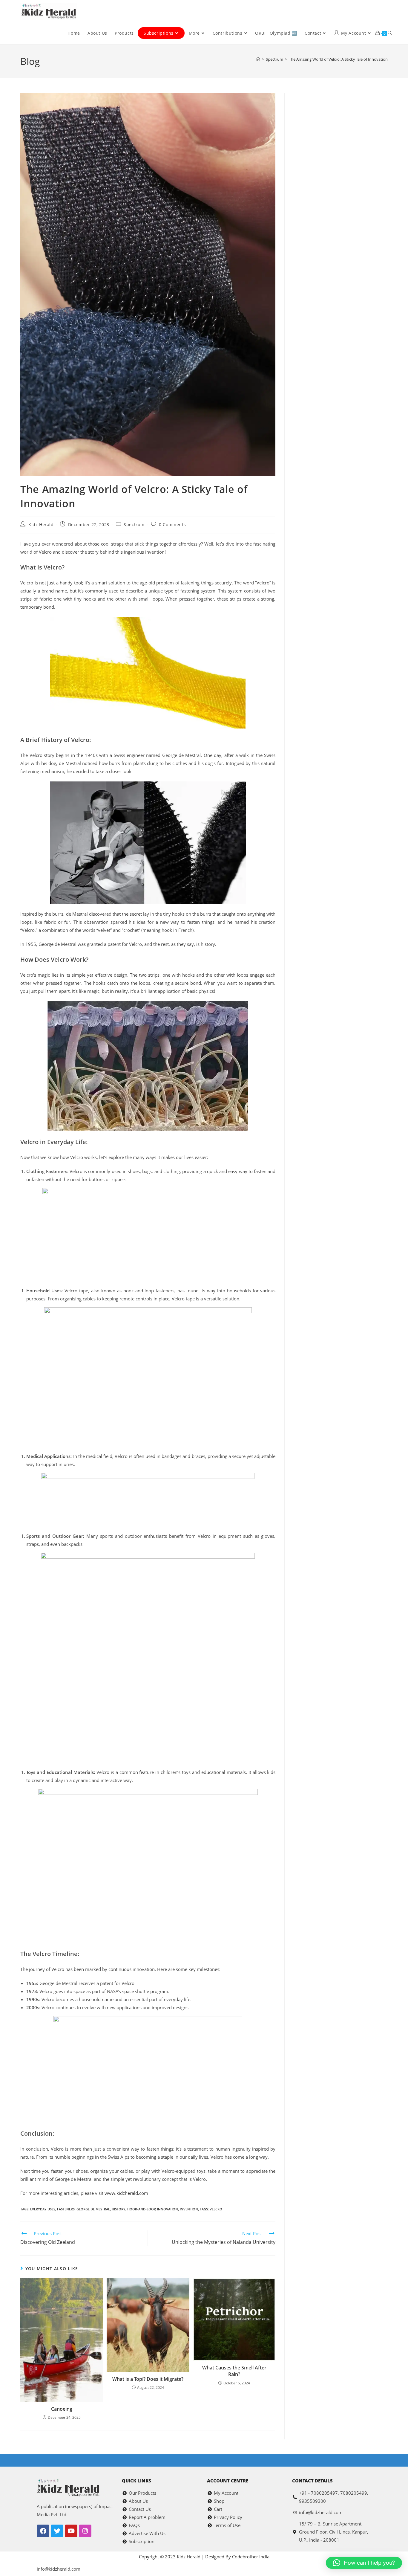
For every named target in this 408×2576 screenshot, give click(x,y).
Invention (189, 2209)
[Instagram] (85, 2531)
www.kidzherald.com (126, 2193)
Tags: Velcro (211, 2209)
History (119, 2209)
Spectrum (134, 524)
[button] (364, 2563)
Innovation (168, 2209)
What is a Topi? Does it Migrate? (148, 2379)
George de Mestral (93, 2209)
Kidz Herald (41, 524)
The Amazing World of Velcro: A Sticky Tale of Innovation (338, 59)
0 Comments (172, 524)
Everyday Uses (43, 2209)
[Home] (258, 59)
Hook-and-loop (141, 2209)
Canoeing (62, 2409)
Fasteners (66, 2209)
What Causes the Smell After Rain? (234, 2371)
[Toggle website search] (390, 33)
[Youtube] (71, 2531)
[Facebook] (43, 2531)
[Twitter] (57, 2531)
